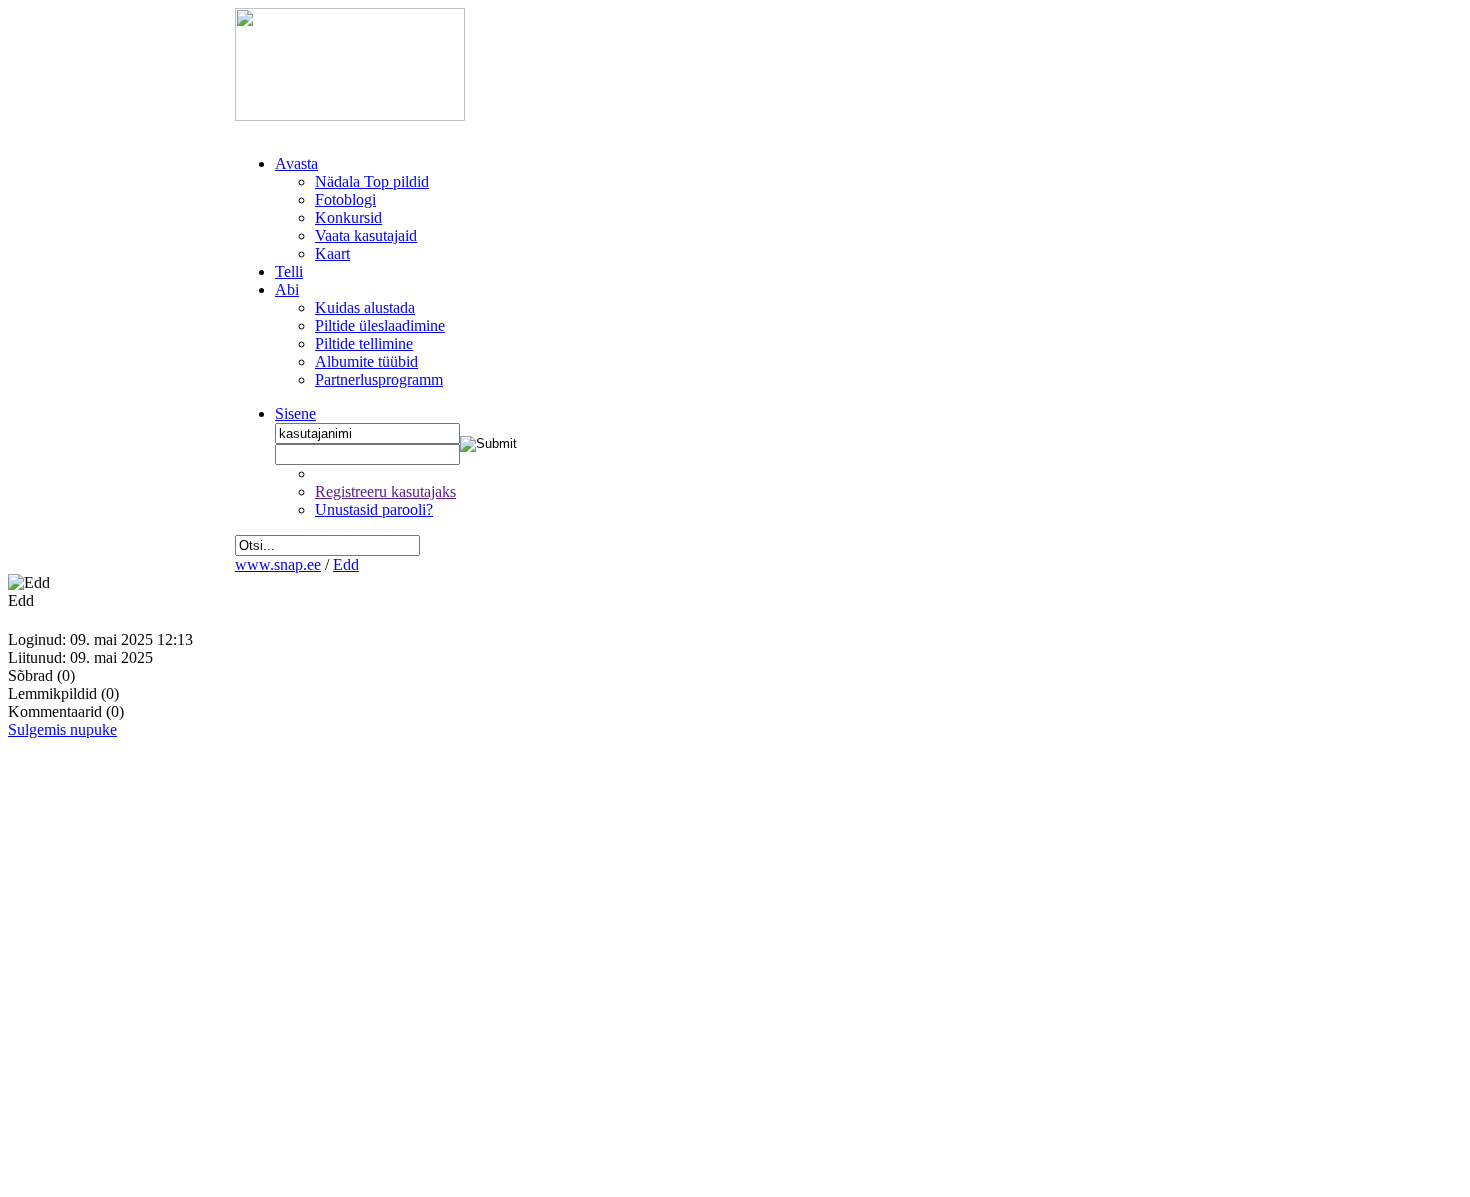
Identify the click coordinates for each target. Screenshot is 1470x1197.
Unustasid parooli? (374, 509)
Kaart (332, 253)
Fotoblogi (345, 199)
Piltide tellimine (364, 343)
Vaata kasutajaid (366, 235)
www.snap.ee (278, 564)
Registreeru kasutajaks (385, 491)
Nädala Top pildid (372, 181)
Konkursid (348, 217)
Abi (287, 289)
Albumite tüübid (366, 361)
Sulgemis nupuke (62, 729)
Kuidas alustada (365, 307)
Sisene (295, 413)
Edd (346, 564)
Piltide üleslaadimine (380, 325)
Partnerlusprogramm (379, 379)
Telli (289, 271)
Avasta (296, 163)
